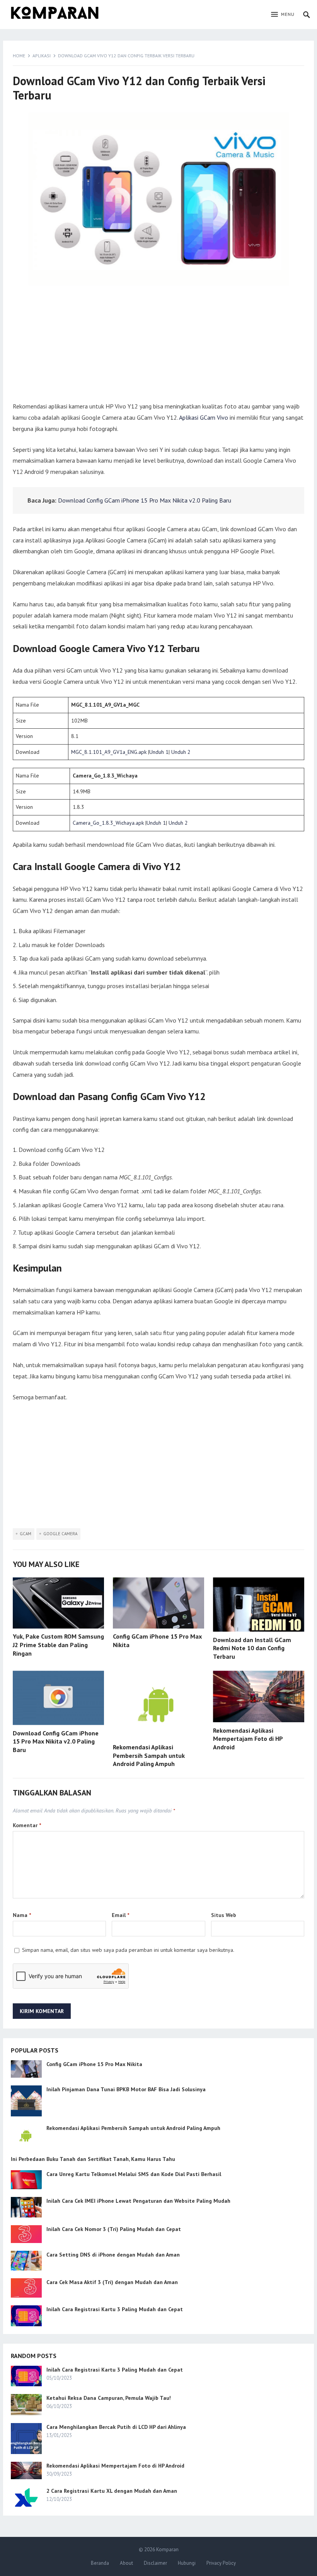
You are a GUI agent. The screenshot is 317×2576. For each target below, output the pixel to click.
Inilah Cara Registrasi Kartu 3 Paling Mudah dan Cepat (115, 2309)
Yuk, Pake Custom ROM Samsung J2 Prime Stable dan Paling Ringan (58, 1645)
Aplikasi (42, 56)
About (126, 2563)
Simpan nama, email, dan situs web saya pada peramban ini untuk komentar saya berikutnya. (128, 1950)
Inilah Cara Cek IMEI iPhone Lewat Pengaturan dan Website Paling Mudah (138, 2201)
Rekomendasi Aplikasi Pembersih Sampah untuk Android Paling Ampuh (149, 1755)
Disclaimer (155, 2563)
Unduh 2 (181, 752)
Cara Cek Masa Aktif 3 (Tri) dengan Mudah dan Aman (112, 2282)
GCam (26, 1534)
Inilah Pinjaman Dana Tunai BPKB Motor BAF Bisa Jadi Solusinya (126, 2089)
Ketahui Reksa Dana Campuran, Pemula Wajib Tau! (109, 2398)
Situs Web (224, 1915)
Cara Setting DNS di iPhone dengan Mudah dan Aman (113, 2255)
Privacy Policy (221, 2563)
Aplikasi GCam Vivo (204, 417)
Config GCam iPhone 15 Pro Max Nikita (94, 2064)
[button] (283, 15)
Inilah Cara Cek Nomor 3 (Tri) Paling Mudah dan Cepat (114, 2229)
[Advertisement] (158, 347)
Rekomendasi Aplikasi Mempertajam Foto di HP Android (248, 1739)
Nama (22, 1915)
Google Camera (60, 1534)
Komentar (27, 1825)
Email (120, 1915)
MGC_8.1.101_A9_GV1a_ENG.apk (109, 752)
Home (19, 56)
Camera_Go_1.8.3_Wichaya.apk (108, 823)
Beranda (100, 2563)
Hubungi (187, 2563)
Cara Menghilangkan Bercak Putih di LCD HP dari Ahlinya (116, 2427)
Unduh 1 (159, 752)
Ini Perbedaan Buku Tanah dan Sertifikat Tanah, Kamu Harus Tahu (93, 2159)
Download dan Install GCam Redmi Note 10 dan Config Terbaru (252, 1648)
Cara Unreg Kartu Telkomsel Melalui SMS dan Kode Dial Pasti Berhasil (134, 2174)
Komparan (167, 2549)
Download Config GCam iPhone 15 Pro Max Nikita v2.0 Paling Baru (145, 500)
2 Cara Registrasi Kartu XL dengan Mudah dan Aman (112, 2491)
